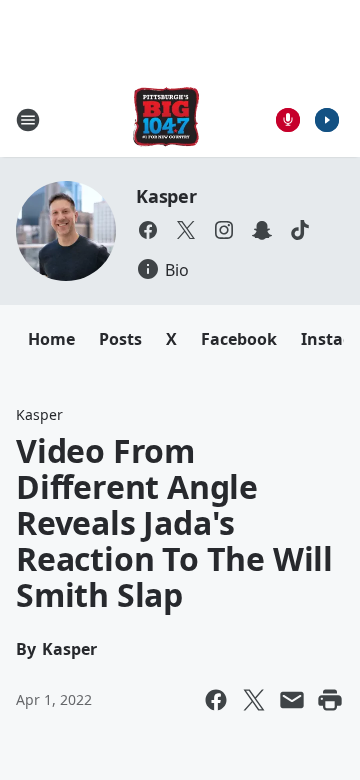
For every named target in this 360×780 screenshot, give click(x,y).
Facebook (239, 339)
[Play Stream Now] (327, 120)
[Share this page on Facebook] (216, 700)
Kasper (166, 196)
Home (51, 339)
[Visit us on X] (186, 230)
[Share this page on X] (254, 700)
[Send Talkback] (288, 120)
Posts (120, 339)
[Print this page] (330, 700)
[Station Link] (166, 119)
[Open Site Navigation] (28, 120)
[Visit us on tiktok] (300, 230)
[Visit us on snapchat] (262, 230)
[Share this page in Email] (292, 700)
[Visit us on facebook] (148, 230)
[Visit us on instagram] (224, 230)
